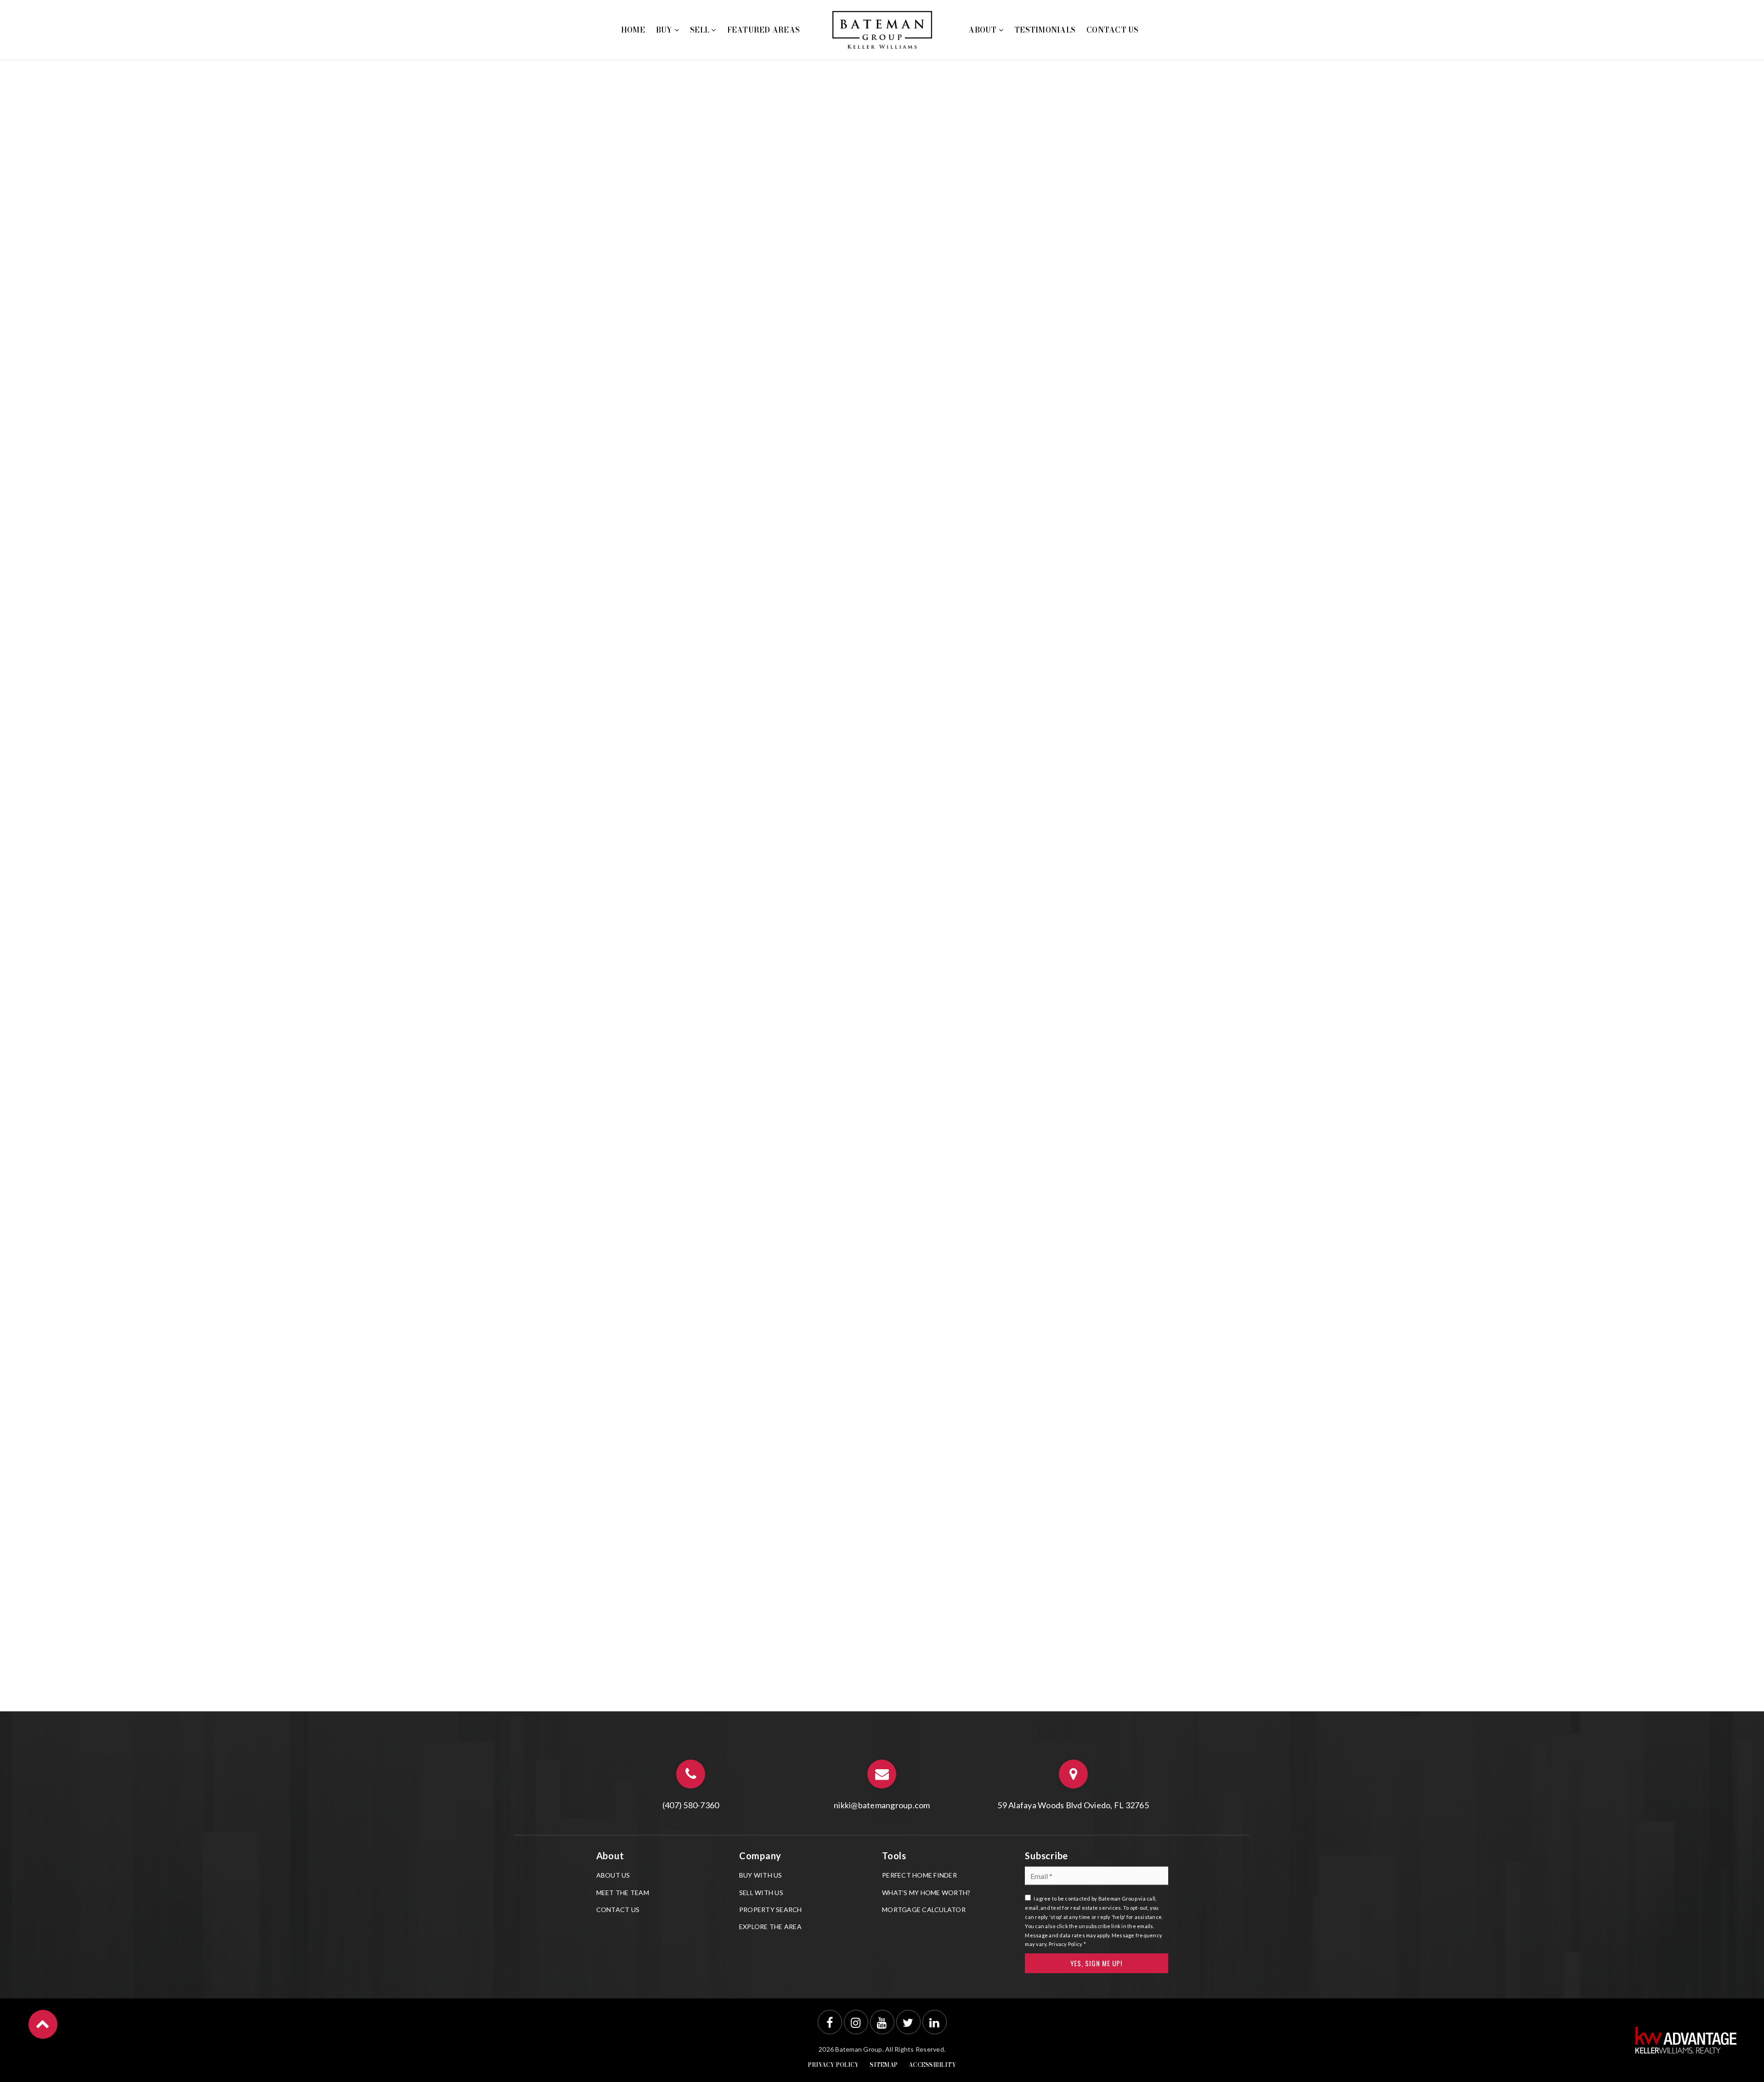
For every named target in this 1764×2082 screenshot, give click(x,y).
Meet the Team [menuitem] (623, 1893)
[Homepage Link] (882, 29)
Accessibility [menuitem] (932, 2065)
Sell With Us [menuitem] (761, 1893)
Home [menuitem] (633, 30)
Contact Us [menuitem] (1113, 30)
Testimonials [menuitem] (1045, 30)
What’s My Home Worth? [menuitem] (926, 1893)
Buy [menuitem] (665, 30)
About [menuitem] (984, 30)
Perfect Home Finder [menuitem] (919, 1875)
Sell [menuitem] (701, 30)
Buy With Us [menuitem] (761, 1875)
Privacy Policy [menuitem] (834, 2065)
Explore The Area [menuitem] (770, 1927)
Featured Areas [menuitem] (764, 30)
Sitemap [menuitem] (884, 2065)
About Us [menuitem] (613, 1875)
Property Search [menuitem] (771, 1910)
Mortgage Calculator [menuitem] (924, 1910)
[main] (882, 856)
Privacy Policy (1066, 1944)
